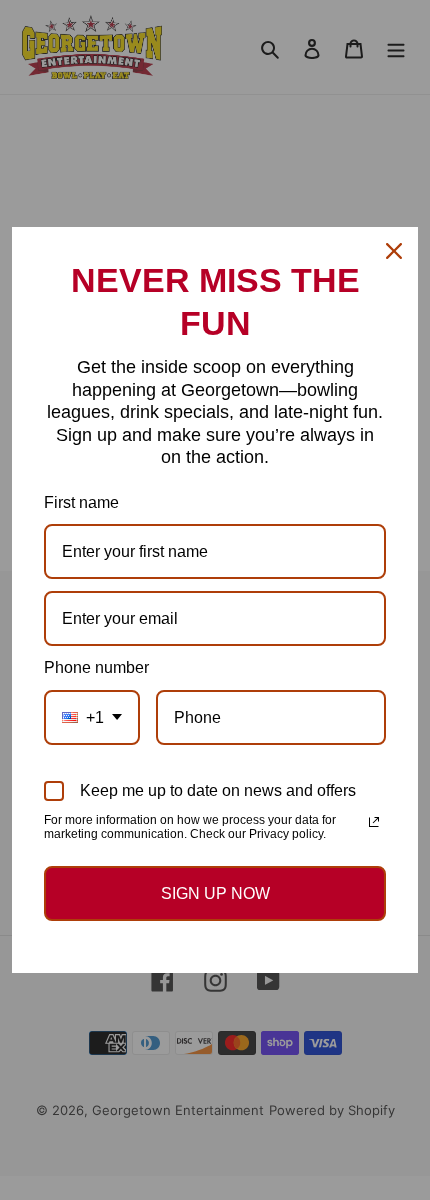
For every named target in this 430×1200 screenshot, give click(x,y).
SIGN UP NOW (215, 893)
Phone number (96, 667)
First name (81, 502)
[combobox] (92, 717)
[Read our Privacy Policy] (374, 822)
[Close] (394, 251)
